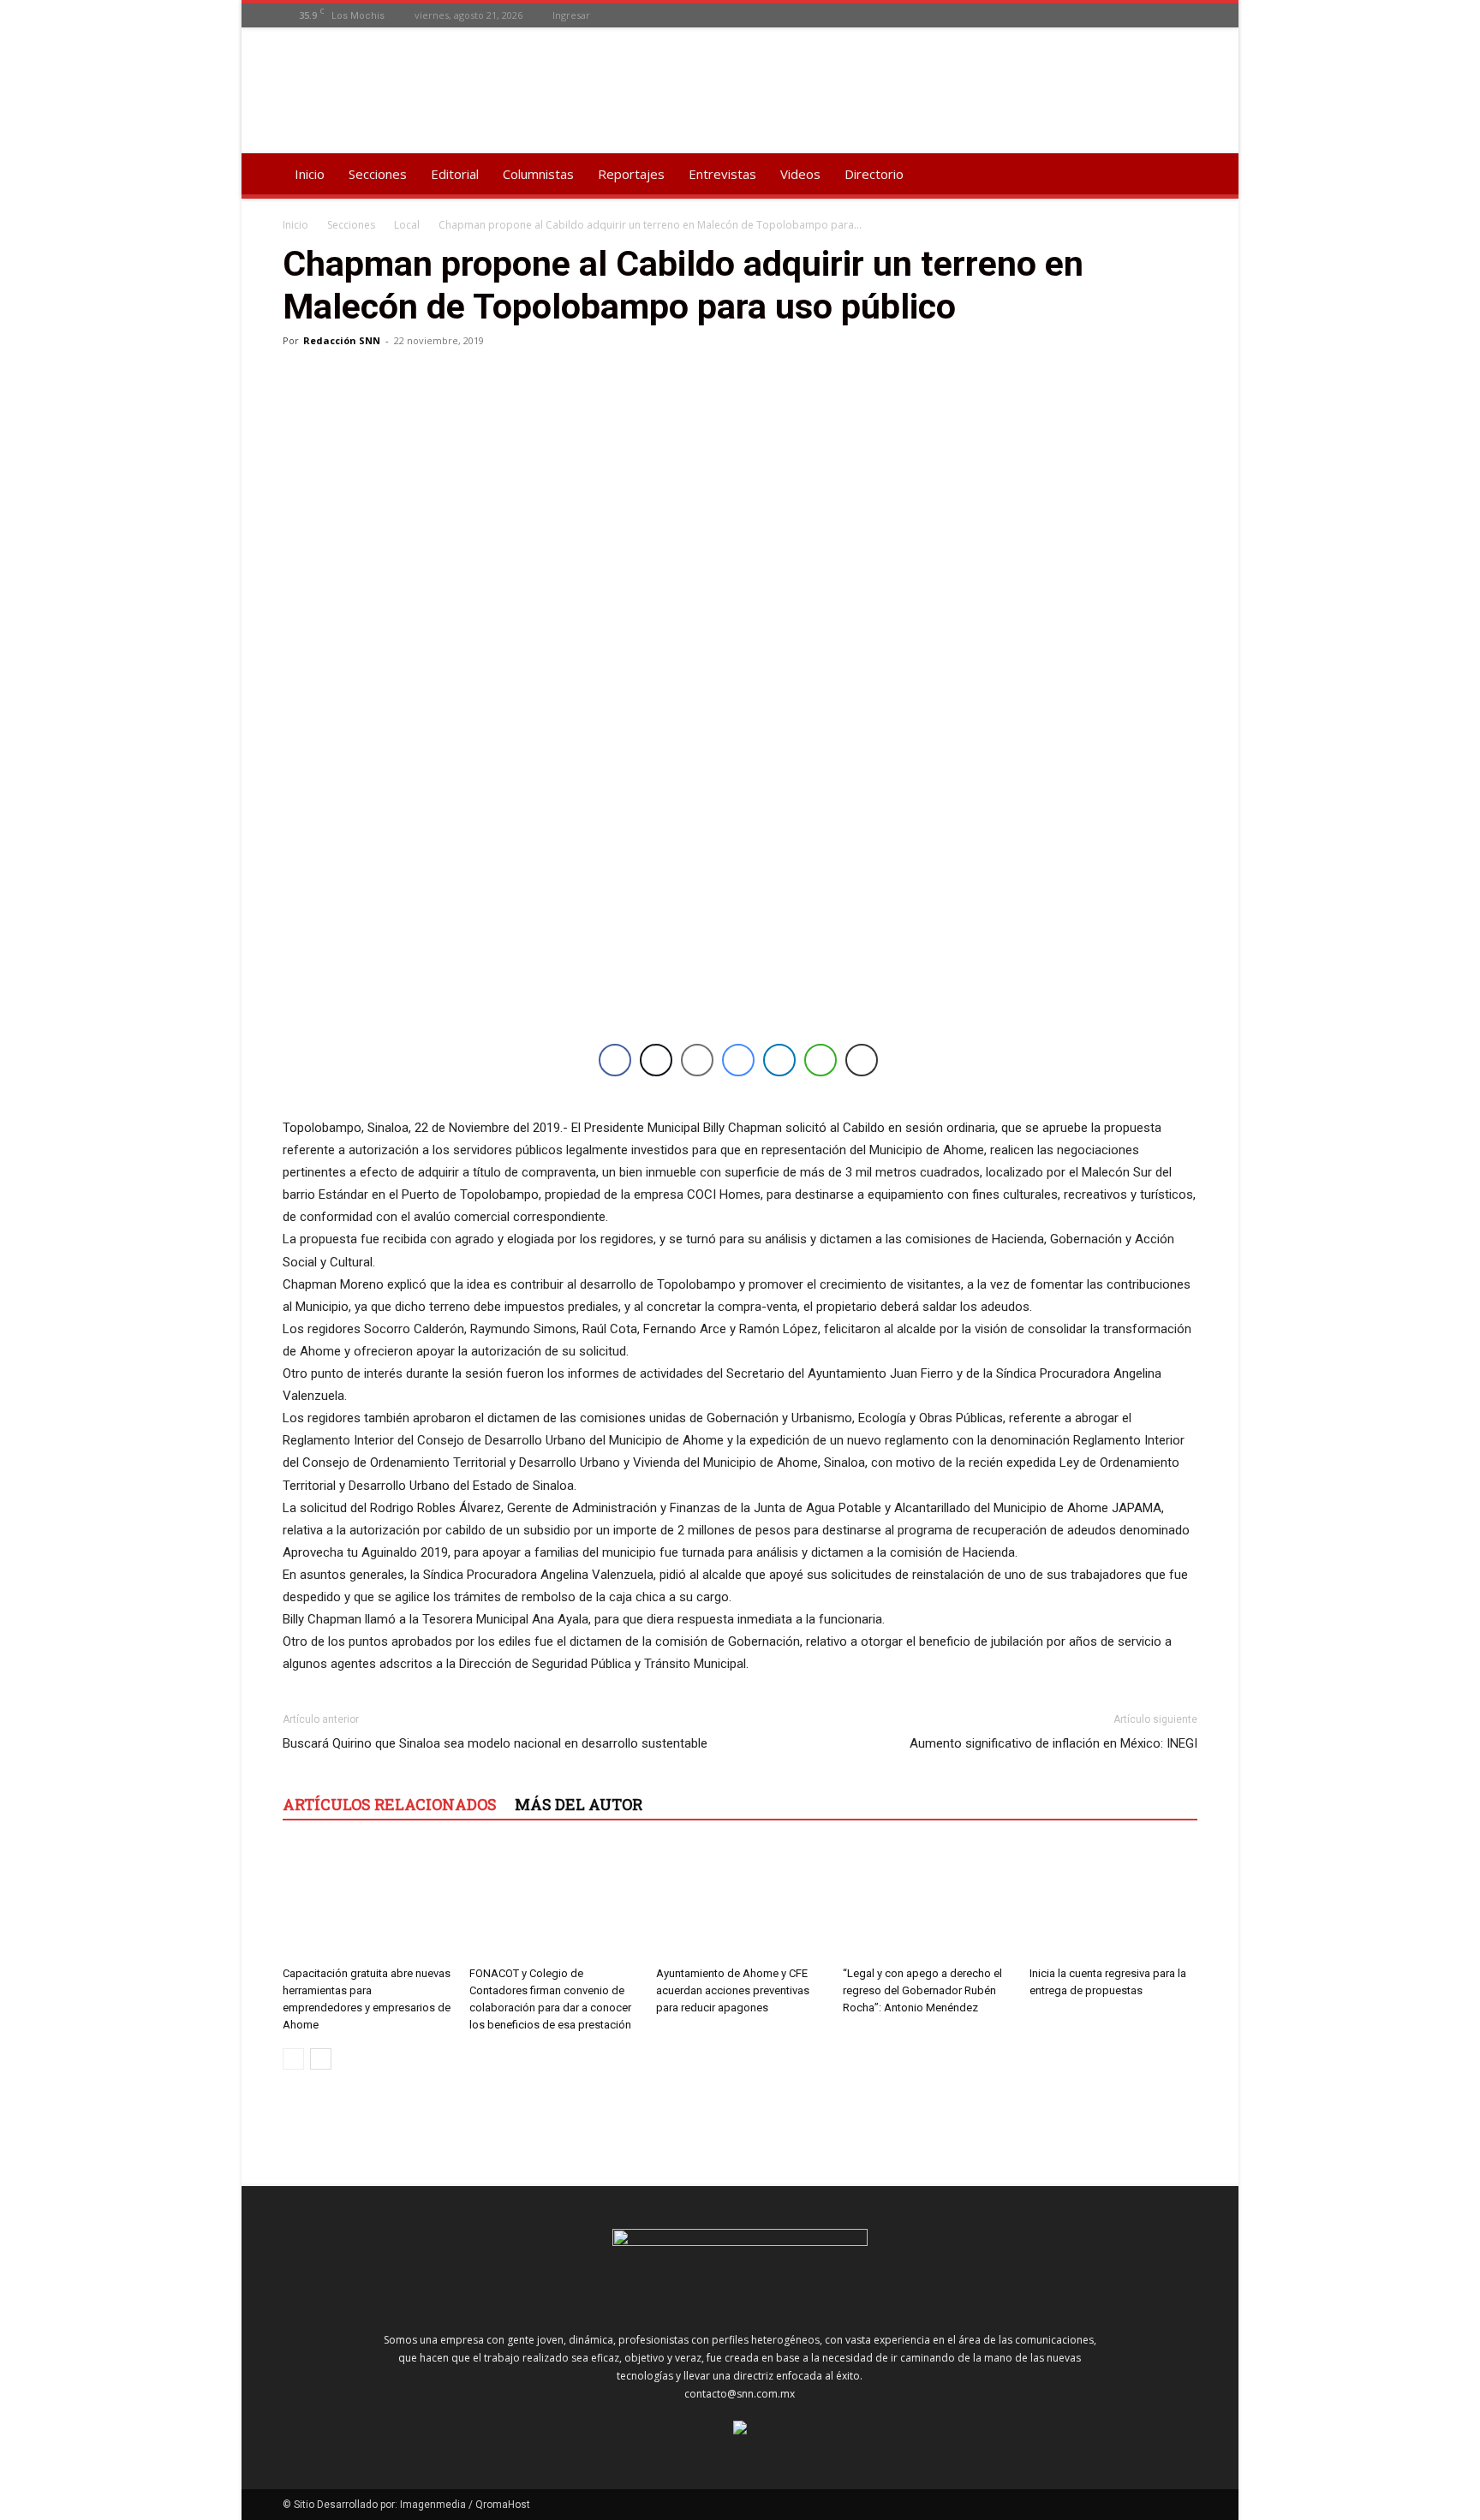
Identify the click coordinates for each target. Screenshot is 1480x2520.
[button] (1177, 175)
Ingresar (571, 15)
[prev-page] (293, 2059)
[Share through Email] (697, 1060)
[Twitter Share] (656, 1060)
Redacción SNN (342, 340)
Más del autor (579, 1804)
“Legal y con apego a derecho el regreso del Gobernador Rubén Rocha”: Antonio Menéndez (922, 1990)
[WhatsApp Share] (821, 1060)
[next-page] (321, 2059)
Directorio (874, 174)
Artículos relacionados (390, 1804)
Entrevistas (722, 174)
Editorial (455, 174)
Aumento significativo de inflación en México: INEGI (1053, 1743)
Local (407, 225)
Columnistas (538, 174)
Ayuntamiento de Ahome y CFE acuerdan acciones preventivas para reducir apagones (733, 1990)
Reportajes (631, 174)
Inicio (310, 174)
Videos (800, 174)
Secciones (378, 174)
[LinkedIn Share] (779, 1060)
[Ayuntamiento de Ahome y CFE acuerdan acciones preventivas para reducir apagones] (740, 1901)
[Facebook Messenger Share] (738, 1060)
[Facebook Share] (615, 1060)
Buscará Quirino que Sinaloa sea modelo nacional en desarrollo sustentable (495, 1743)
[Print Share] (862, 1060)
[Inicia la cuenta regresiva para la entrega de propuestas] (1113, 1901)
